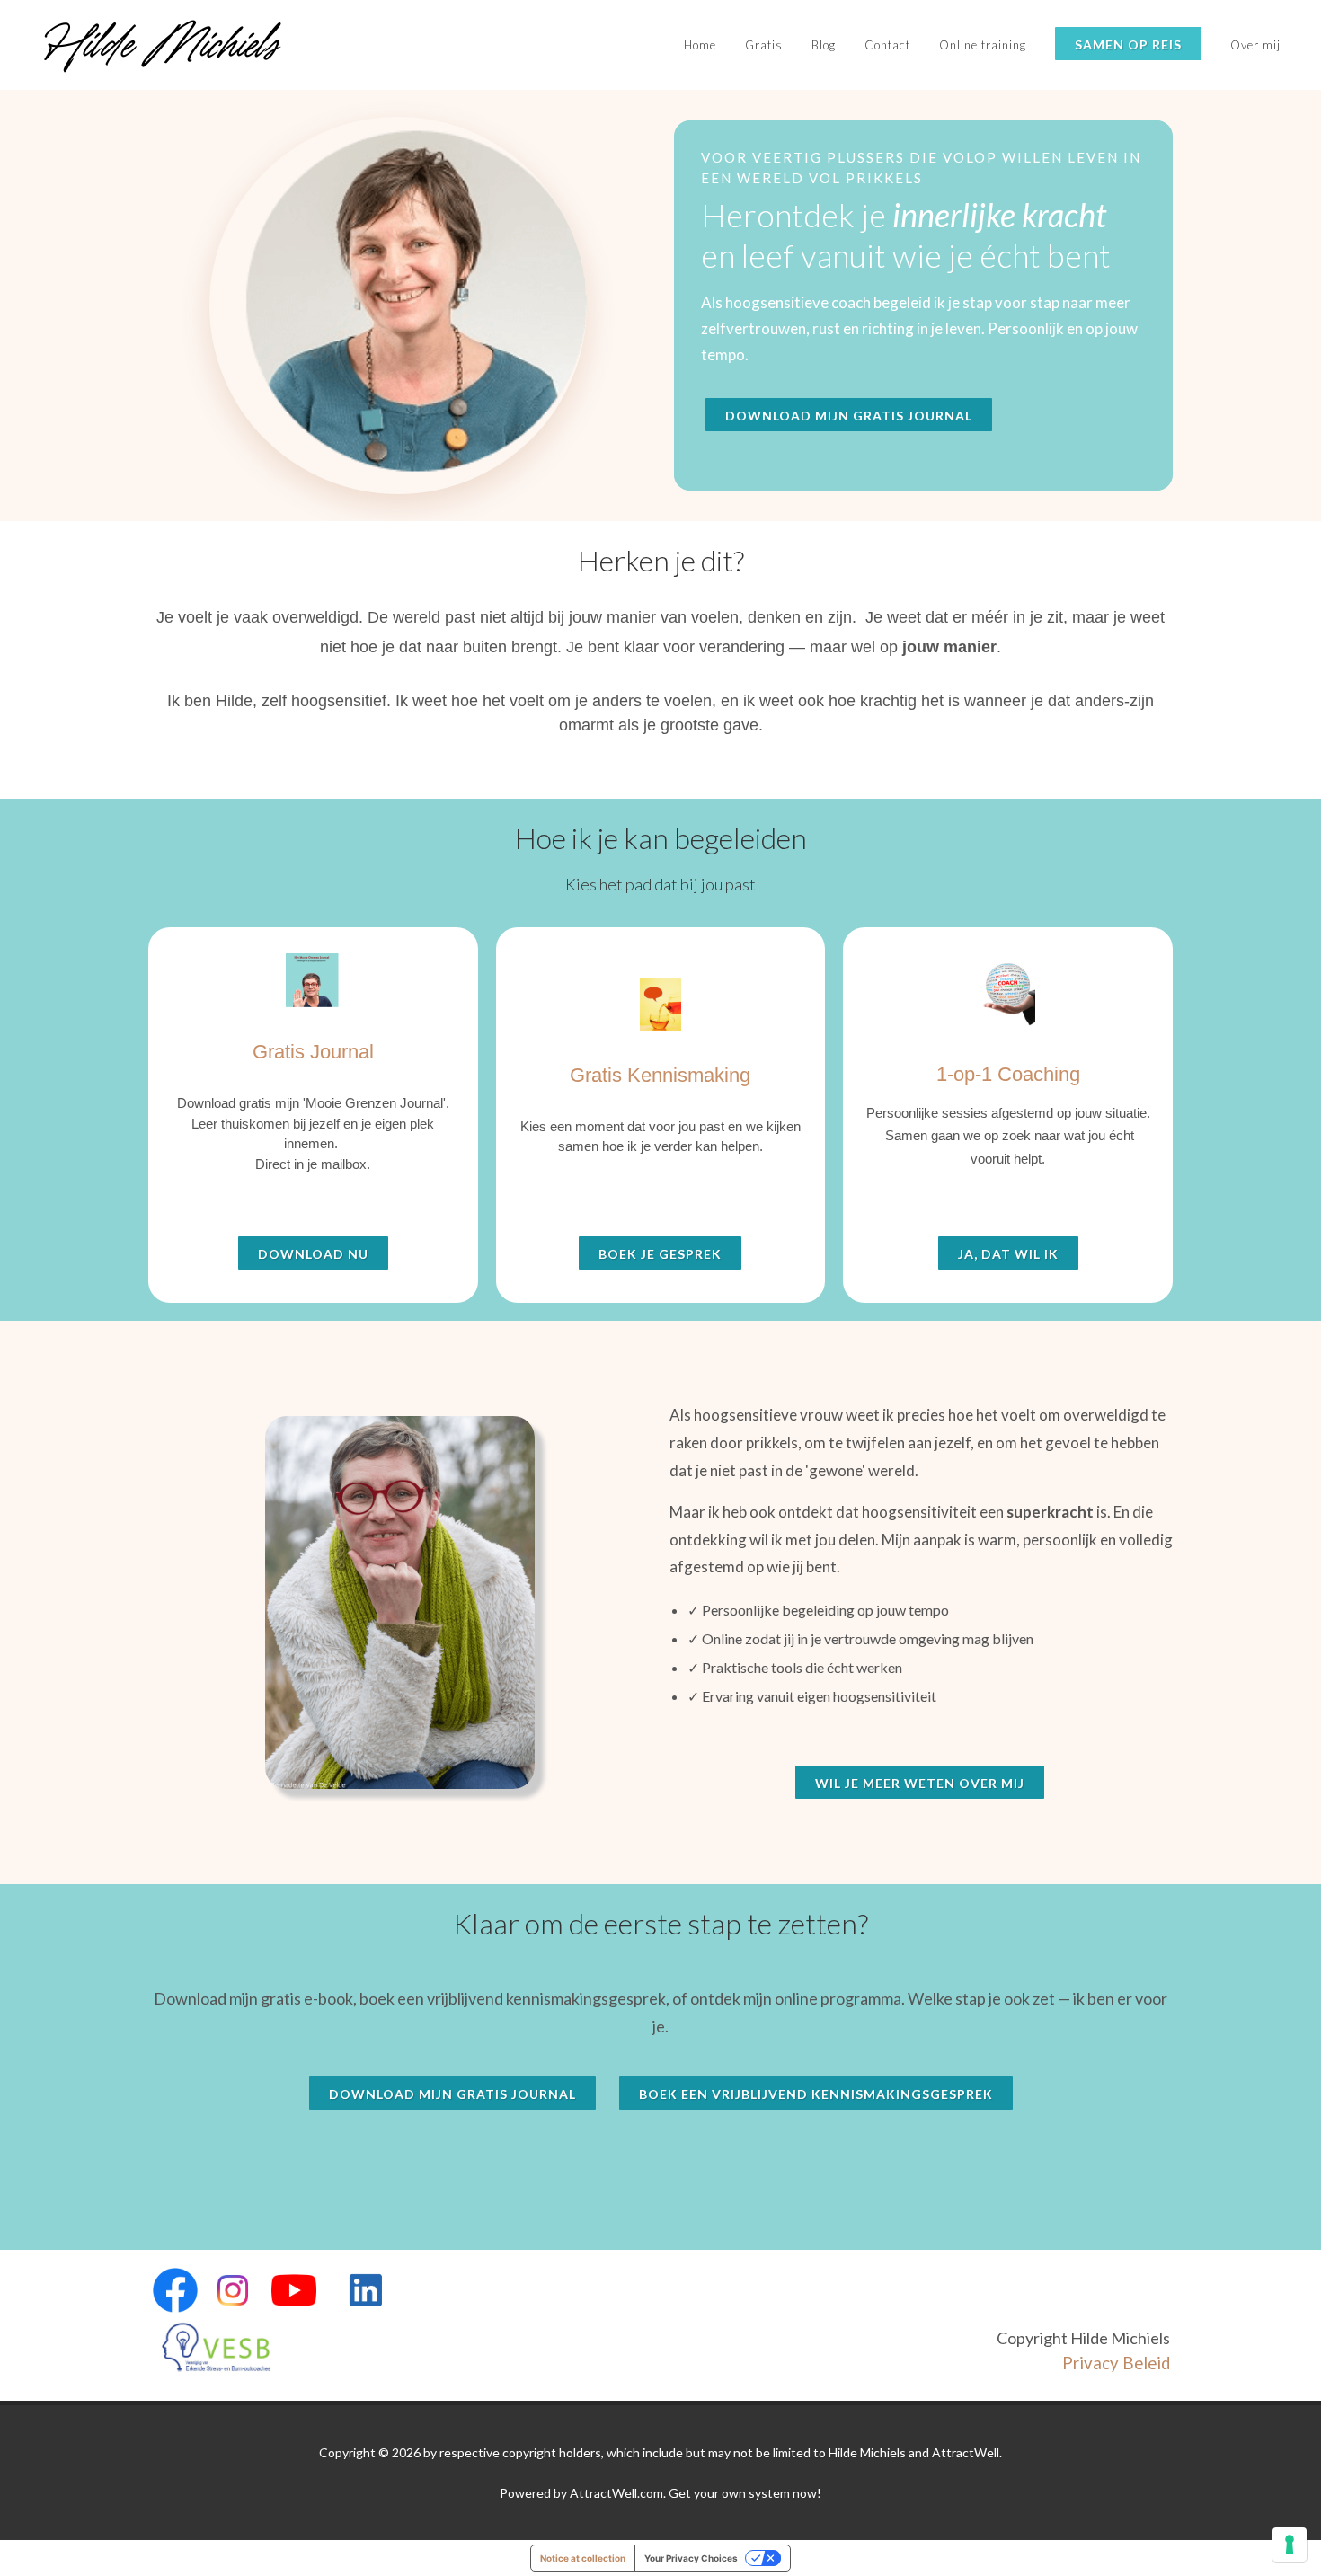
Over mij (1255, 45)
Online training (983, 45)
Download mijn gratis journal (849, 416)
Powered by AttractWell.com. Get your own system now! (660, 2493)
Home (700, 45)
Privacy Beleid (1116, 2363)
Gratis (764, 45)
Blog (824, 45)
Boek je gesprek (660, 1254)
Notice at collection (583, 2558)
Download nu (313, 1254)
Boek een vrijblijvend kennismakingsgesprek (816, 2094)
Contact (887, 45)
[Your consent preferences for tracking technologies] (1290, 2545)
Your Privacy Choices (691, 2558)
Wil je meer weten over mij (920, 1783)
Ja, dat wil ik (1008, 1254)
